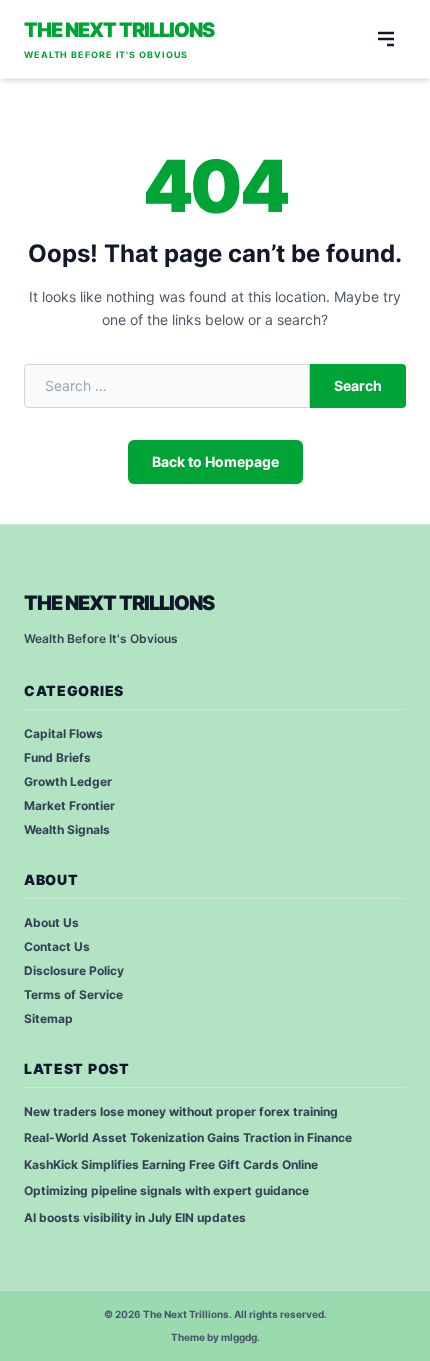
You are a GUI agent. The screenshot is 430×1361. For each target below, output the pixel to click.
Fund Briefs (57, 757)
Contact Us (57, 946)
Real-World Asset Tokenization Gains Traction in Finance (188, 1137)
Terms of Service (73, 994)
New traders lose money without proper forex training (181, 1111)
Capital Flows (63, 733)
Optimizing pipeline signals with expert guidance (166, 1190)
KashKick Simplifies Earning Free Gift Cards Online (171, 1164)
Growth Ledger (68, 781)
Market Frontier (69, 805)
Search (358, 385)
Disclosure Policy (74, 970)
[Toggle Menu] (386, 39)
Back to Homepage (215, 461)
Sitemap (48, 1018)
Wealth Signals (67, 829)
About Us (51, 922)
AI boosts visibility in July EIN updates (135, 1217)
